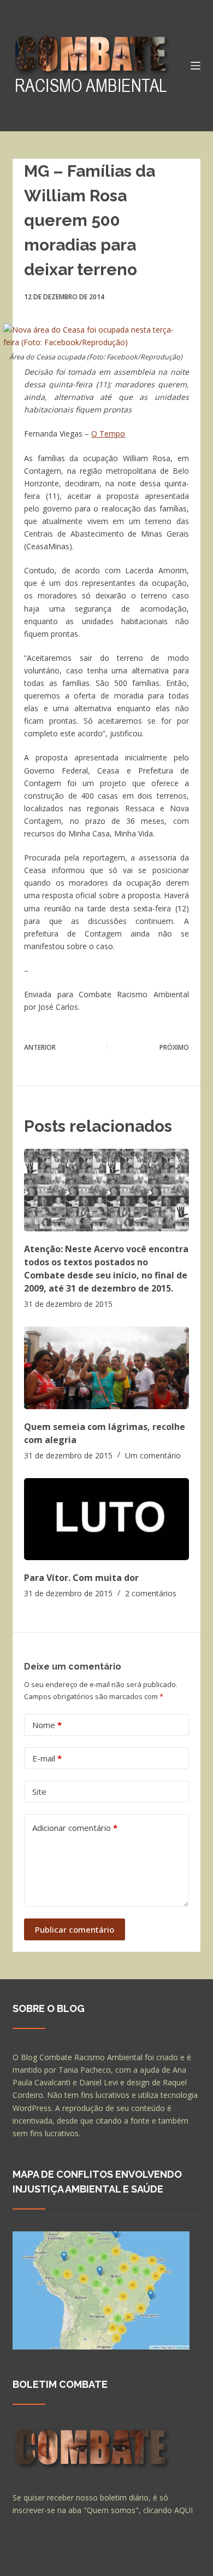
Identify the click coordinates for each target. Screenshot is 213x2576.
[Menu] (196, 66)
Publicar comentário (75, 1929)
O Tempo (108, 434)
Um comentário (153, 1455)
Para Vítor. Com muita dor (81, 1578)
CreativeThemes (44, 2562)
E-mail (47, 1758)
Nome (47, 1725)
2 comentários (151, 1593)
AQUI (184, 2510)
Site (39, 1792)
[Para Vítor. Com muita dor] (106, 1519)
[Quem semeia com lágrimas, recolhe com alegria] (106, 1368)
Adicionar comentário (75, 1828)
